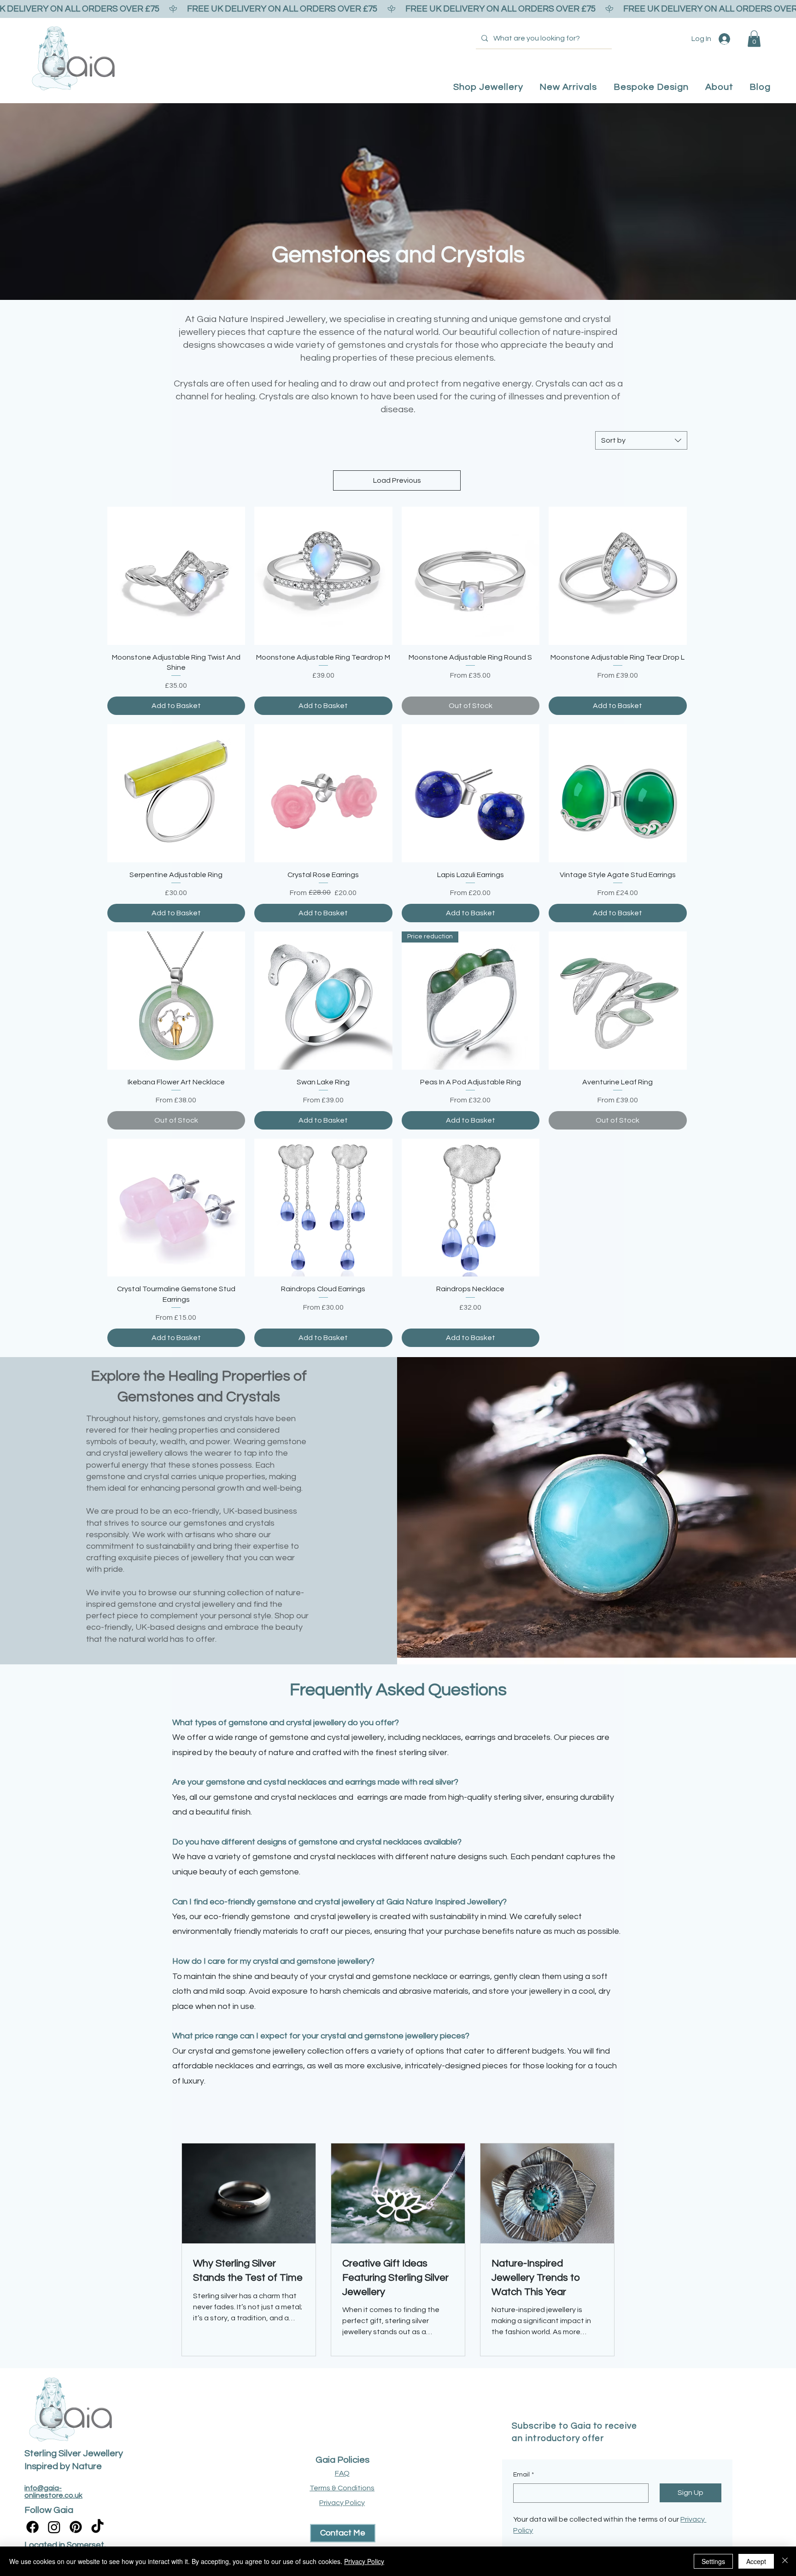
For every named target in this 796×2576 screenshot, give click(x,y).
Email (524, 2475)
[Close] (785, 2561)
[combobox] (641, 440)
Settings (713, 2561)
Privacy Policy (364, 2561)
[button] (754, 39)
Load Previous (397, 480)
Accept (756, 2561)
